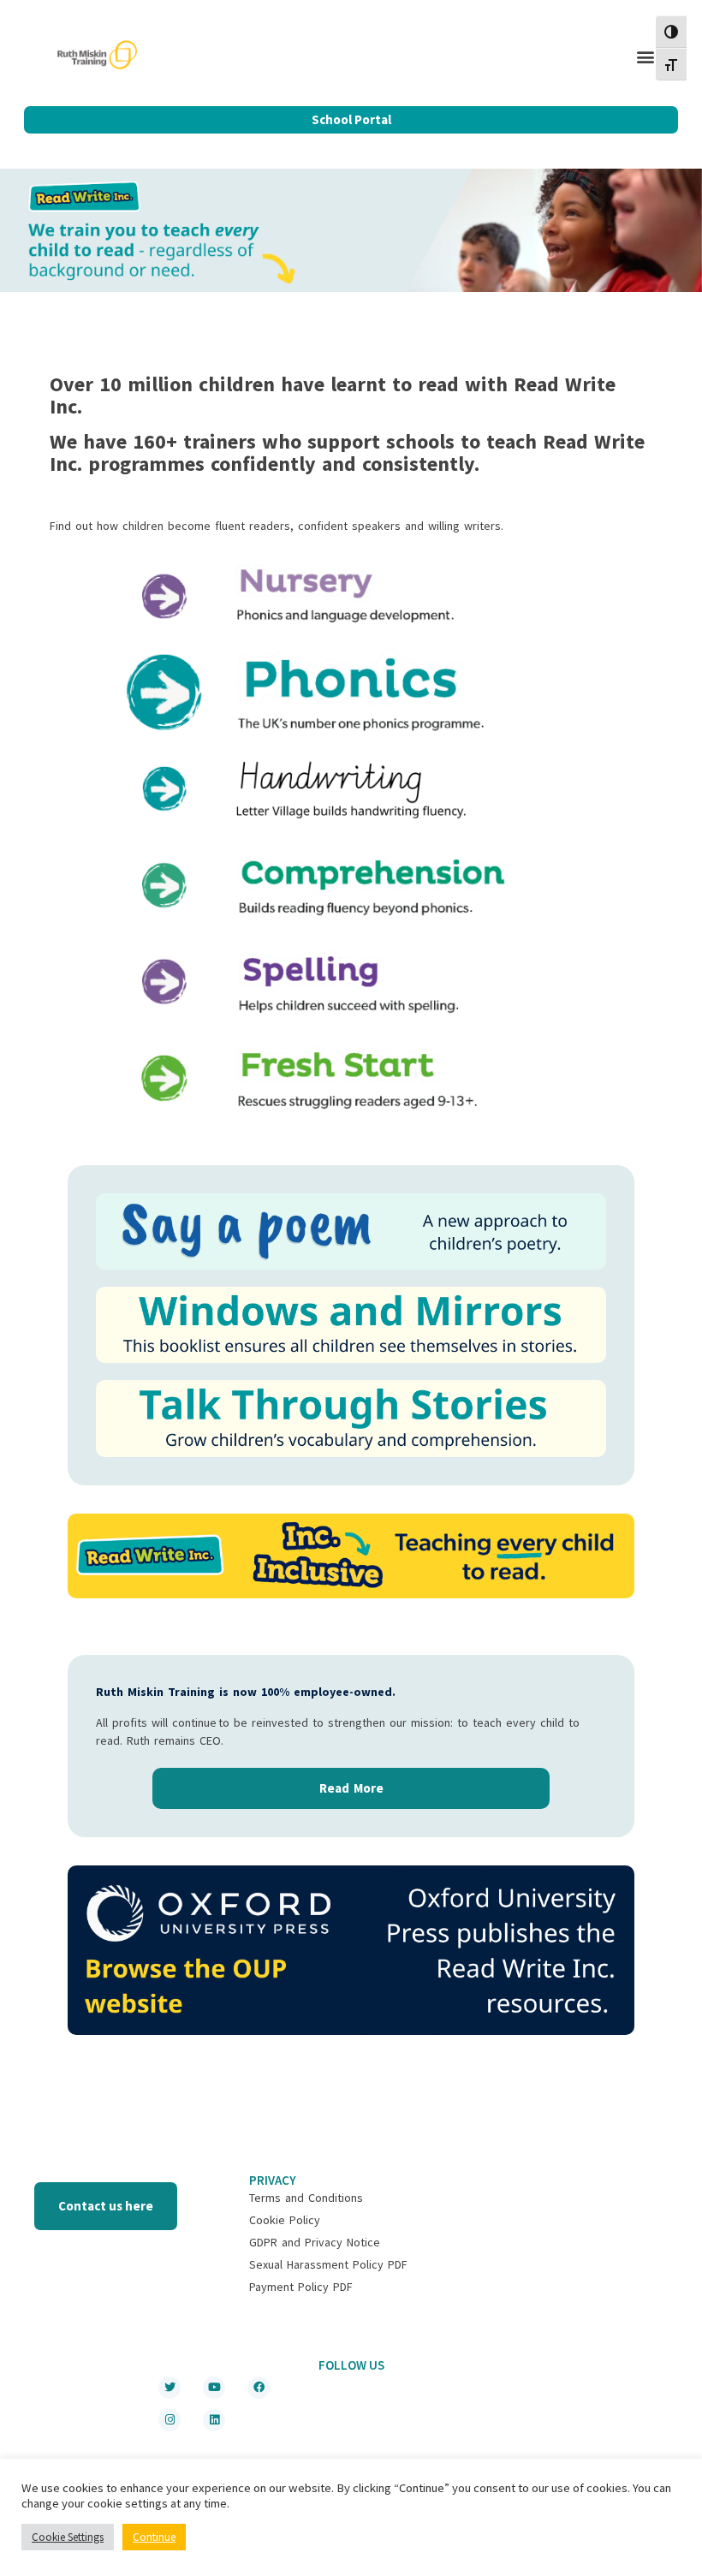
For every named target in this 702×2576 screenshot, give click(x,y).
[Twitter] (170, 2388)
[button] (646, 57)
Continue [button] (154, 2537)
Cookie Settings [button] (68, 2537)
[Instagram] (170, 2420)
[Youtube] (214, 2388)
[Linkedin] (214, 2420)
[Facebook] (259, 2388)
